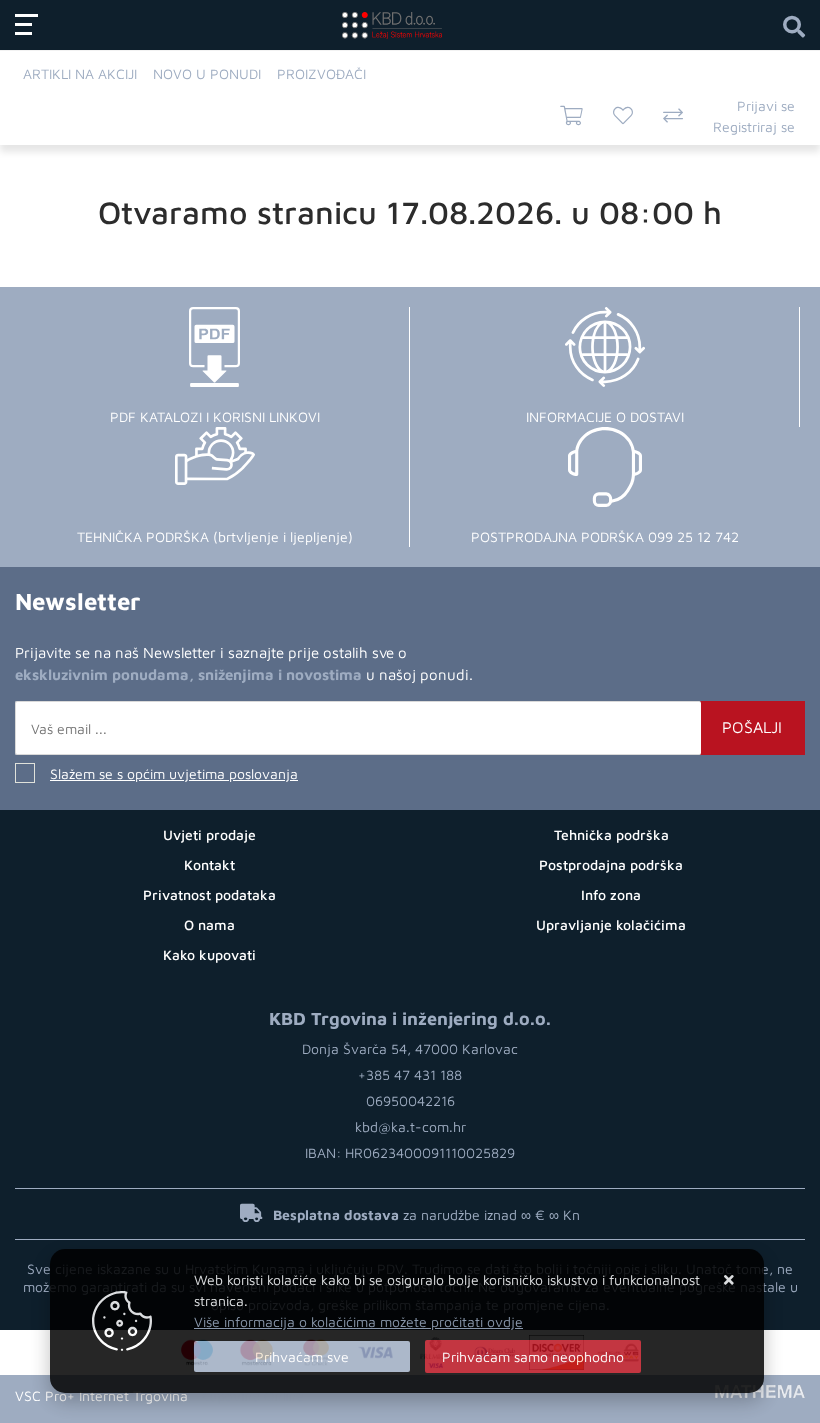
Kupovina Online (252, 1395)
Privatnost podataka (209, 894)
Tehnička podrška (611, 834)
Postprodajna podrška (611, 864)
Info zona (611, 894)
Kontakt (209, 864)
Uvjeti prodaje (209, 834)
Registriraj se (754, 126)
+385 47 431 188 (410, 1074)
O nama (209, 924)
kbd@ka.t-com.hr (410, 1126)
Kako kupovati (209, 954)
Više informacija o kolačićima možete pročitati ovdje (358, 1321)
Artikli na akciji (80, 73)
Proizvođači (321, 73)
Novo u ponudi (207, 73)
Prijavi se (766, 105)
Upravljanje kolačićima (611, 924)
